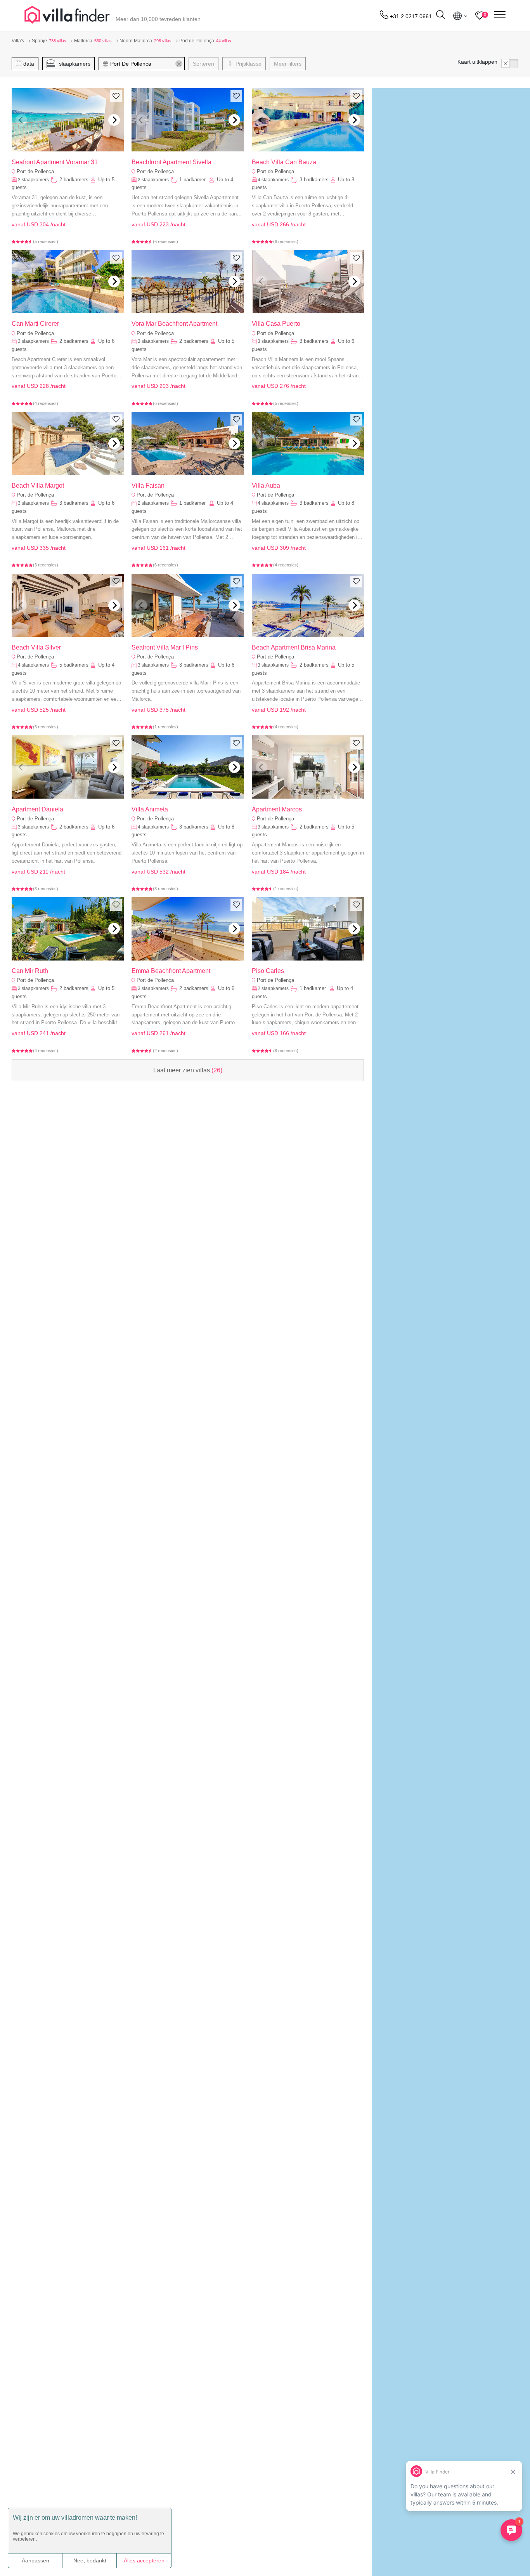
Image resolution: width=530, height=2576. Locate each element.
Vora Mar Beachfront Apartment (174, 324)
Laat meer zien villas (188, 1070)
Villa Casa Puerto (276, 324)
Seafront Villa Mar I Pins (165, 647)
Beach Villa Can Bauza (284, 162)
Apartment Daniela (37, 809)
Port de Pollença (35, 171)
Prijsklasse (248, 64)
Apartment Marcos (277, 809)
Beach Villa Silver (36, 647)
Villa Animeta (150, 809)
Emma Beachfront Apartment (171, 971)
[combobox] (145, 64)
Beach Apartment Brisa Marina (294, 647)
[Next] (114, 120)
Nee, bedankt (90, 2560)
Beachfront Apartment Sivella (171, 162)
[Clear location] (179, 64)
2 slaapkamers (153, 180)
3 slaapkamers (33, 180)
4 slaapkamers (273, 180)
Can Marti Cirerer (35, 324)
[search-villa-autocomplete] (440, 16)
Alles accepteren (144, 2560)
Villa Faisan (148, 485)
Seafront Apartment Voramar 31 (55, 162)
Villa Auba (266, 485)
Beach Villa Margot (38, 485)
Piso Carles (268, 971)
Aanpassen (36, 2560)
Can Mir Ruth (30, 971)
